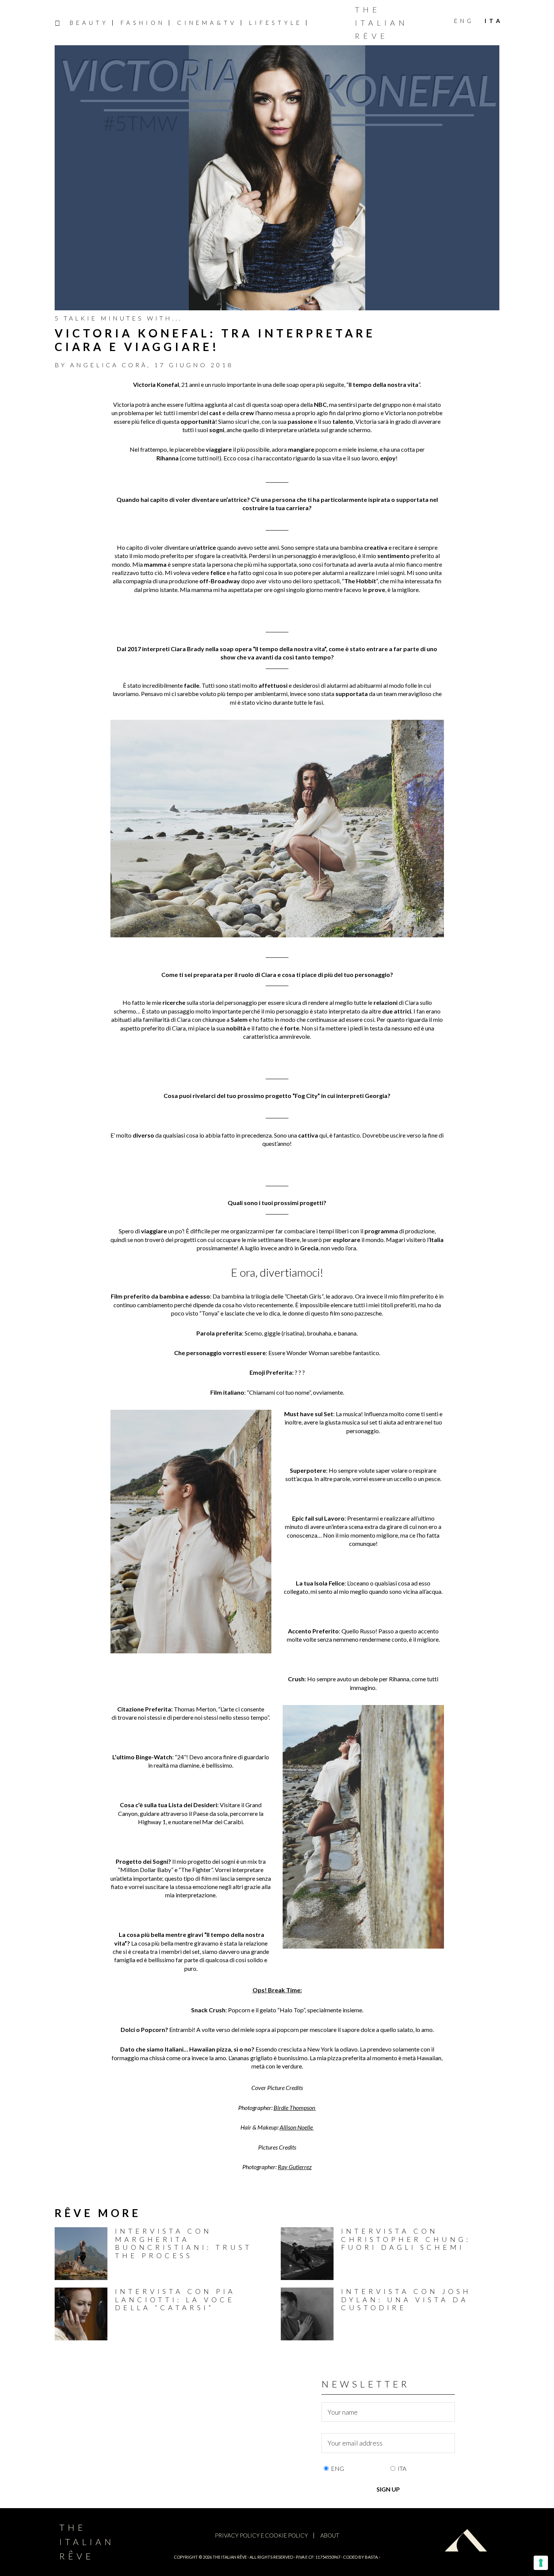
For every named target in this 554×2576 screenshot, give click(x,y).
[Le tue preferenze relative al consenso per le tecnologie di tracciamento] (541, 2563)
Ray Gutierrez (295, 2167)
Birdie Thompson (294, 2108)
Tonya (209, 1313)
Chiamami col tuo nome (279, 1392)
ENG (337, 2468)
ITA (402, 2468)
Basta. (372, 2557)
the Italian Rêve (230, 2557)
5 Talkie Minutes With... (119, 318)
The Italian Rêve (382, 23)
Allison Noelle (296, 2127)
